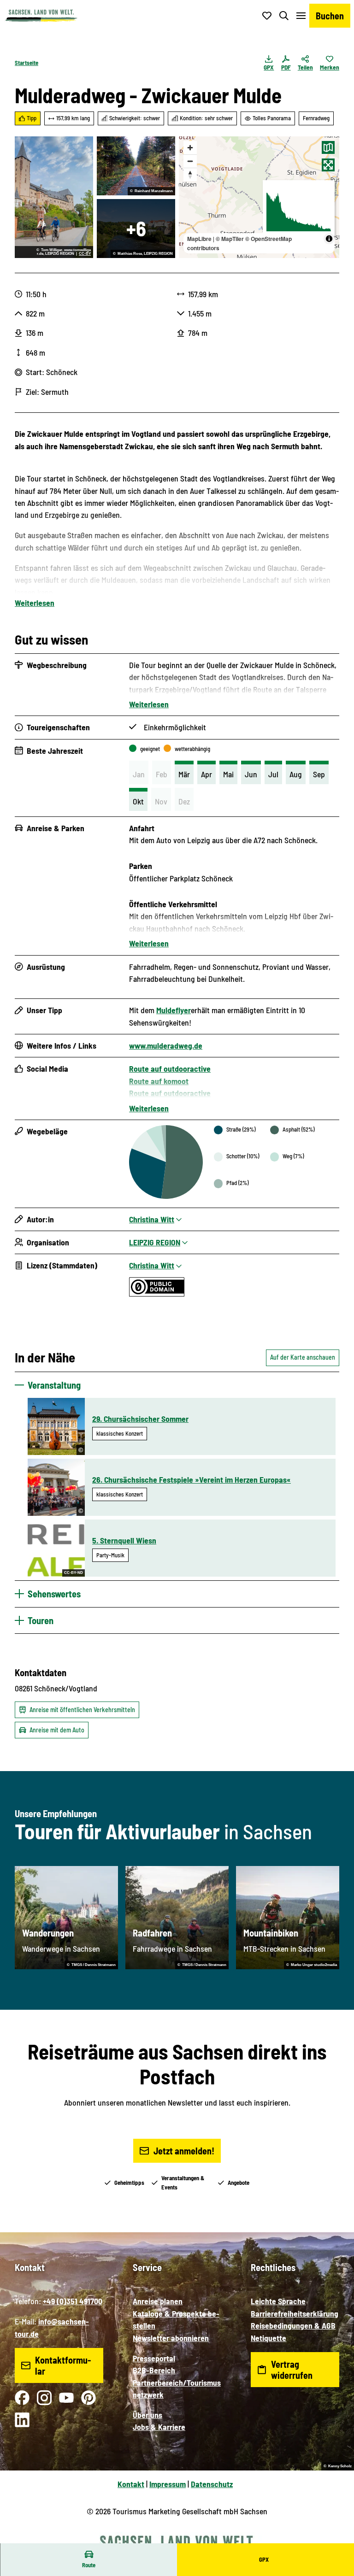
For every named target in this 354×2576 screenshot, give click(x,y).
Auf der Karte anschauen (303, 1357)
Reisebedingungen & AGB (293, 2325)
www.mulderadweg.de (166, 1045)
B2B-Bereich (154, 2370)
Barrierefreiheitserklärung (295, 2313)
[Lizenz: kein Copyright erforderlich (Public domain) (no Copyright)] (157, 1293)
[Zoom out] (190, 161)
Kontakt (131, 2484)
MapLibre (199, 239)
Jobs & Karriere (159, 2427)
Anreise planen (158, 2301)
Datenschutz (212, 2484)
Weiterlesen (35, 603)
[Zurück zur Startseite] (41, 16)
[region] (259, 197)
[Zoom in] (190, 148)
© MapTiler (230, 239)
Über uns (147, 2415)
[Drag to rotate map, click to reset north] (190, 174)
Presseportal (154, 2358)
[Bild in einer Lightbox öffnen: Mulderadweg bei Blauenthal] (136, 166)
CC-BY (85, 254)
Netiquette (268, 2338)
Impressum (168, 2484)
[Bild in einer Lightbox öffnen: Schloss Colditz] (136, 229)
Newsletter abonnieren (171, 2338)
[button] (336, 2539)
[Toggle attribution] (329, 239)
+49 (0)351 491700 (73, 2301)
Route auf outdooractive (170, 1068)
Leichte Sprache (278, 2301)
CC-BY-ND (74, 1573)
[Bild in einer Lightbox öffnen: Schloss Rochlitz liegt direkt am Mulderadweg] (54, 197)
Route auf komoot (159, 1081)
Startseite (27, 63)
